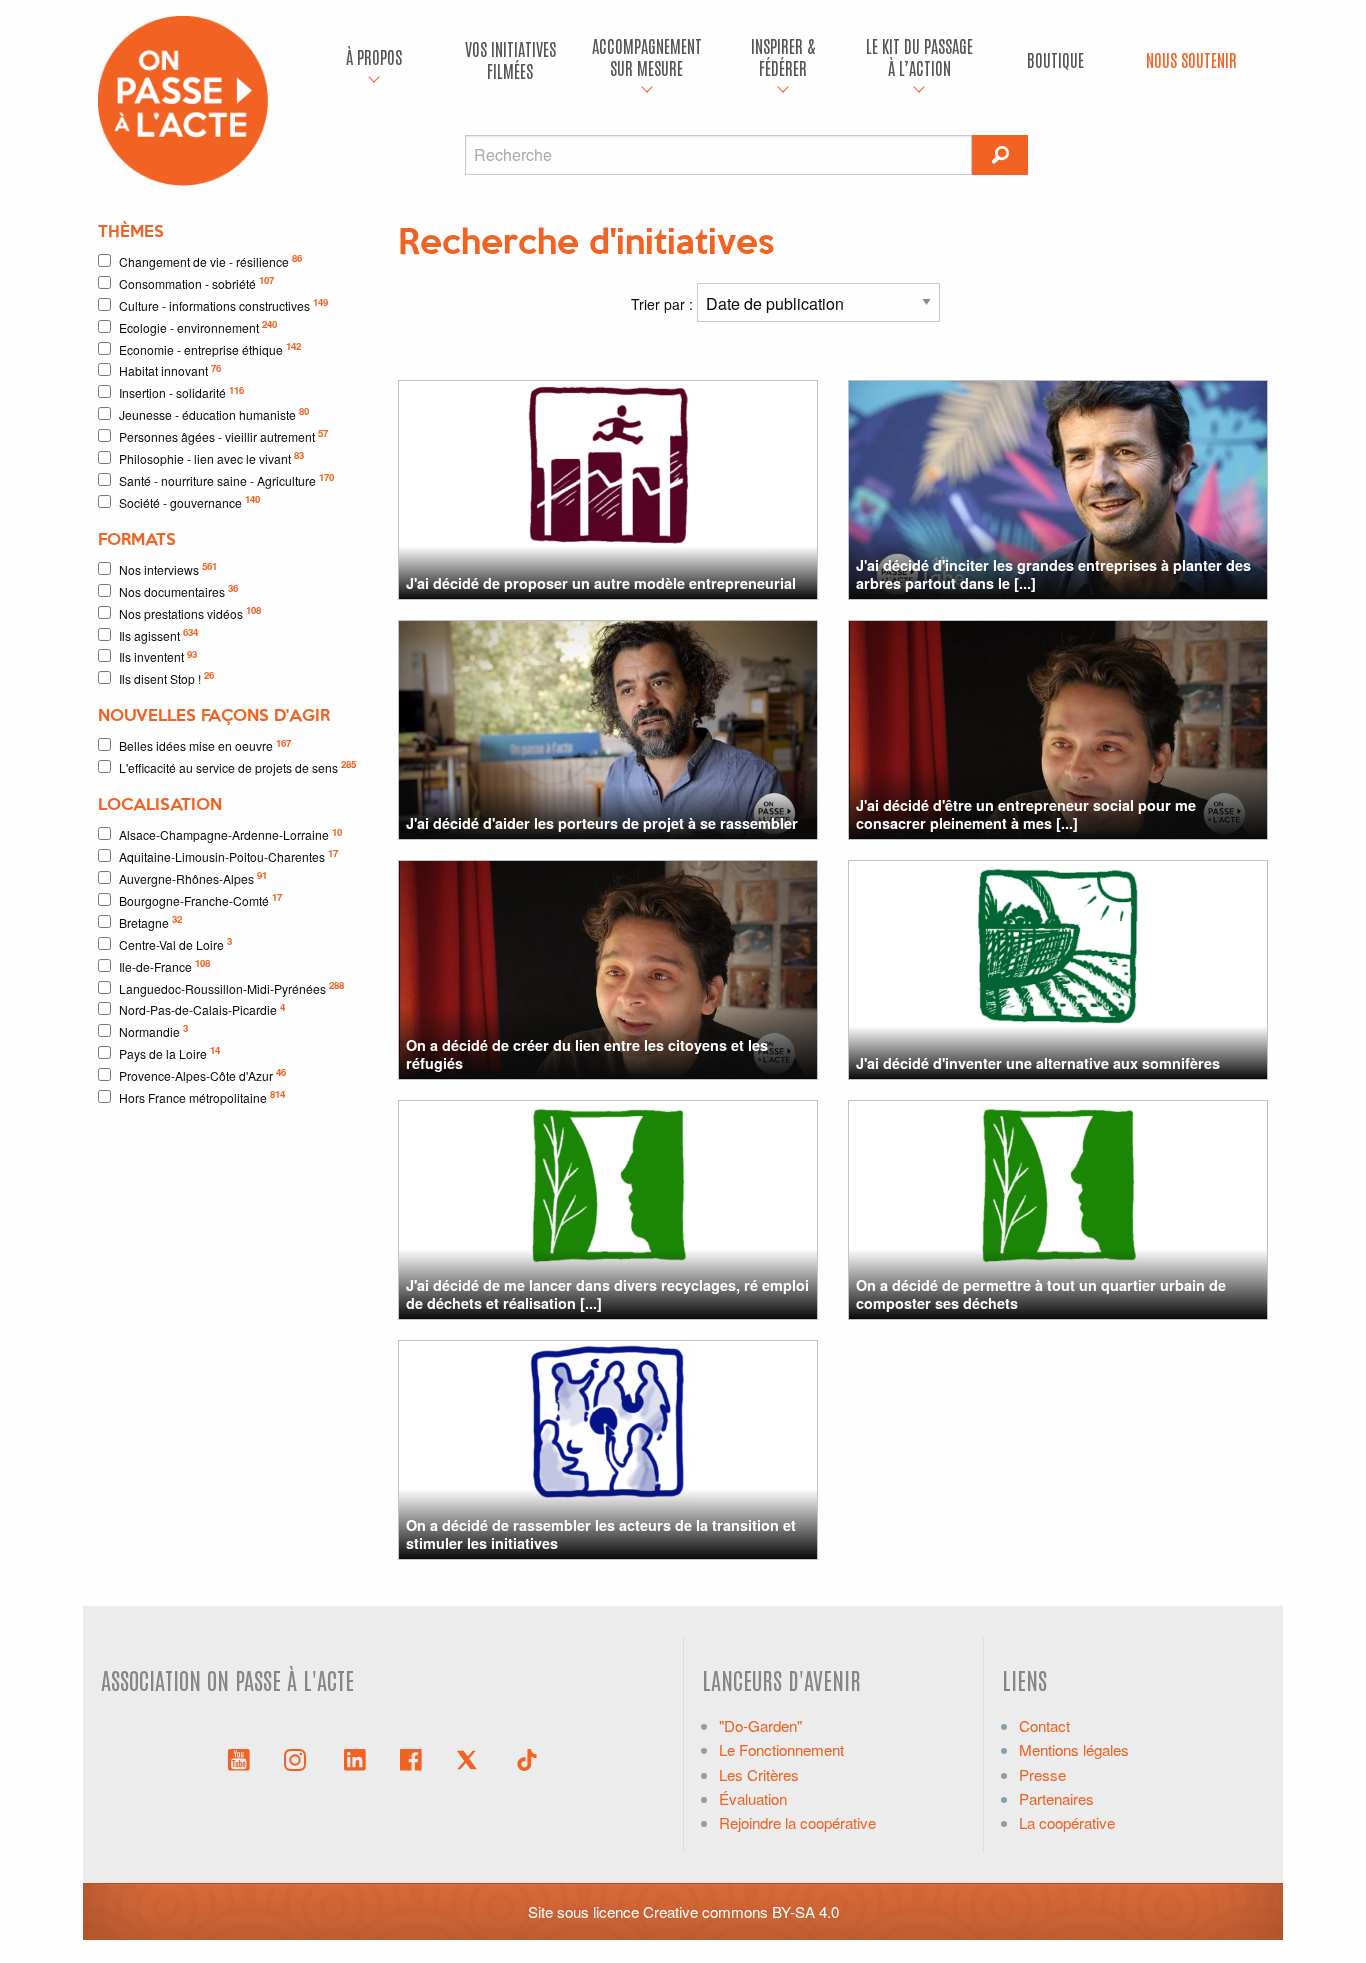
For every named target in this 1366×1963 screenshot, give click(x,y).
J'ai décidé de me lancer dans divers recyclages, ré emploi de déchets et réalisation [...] (607, 1293)
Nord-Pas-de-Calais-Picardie (202, 1009)
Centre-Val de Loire (175, 943)
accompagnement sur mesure (647, 56)
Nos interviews (168, 568)
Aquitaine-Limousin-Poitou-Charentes (228, 855)
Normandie (153, 1030)
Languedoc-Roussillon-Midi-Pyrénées (231, 987)
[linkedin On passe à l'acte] (355, 1758)
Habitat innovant (170, 370)
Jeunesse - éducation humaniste (214, 413)
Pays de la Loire (169, 1052)
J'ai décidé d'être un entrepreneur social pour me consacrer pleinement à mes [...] (1026, 813)
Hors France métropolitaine (202, 1096)
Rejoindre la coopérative (797, 1822)
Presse (1042, 1774)
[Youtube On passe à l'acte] (239, 1758)
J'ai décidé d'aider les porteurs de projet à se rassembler (602, 823)
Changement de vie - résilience (210, 260)
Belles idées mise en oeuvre (205, 745)
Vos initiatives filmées (510, 59)
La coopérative (1067, 1822)
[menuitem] (374, 60)
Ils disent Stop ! (166, 677)
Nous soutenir (1191, 59)
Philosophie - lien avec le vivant (211, 457)
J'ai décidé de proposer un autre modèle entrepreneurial (601, 583)
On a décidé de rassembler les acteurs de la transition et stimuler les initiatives (601, 1533)
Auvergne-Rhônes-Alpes (193, 877)
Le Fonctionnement (781, 1749)
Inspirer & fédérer (783, 56)
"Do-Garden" (760, 1725)
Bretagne (150, 921)
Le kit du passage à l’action (919, 56)
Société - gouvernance (189, 501)
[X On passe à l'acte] (471, 1758)
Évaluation (753, 1798)
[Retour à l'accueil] (183, 98)
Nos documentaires (178, 590)
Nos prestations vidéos (190, 612)
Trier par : (664, 304)
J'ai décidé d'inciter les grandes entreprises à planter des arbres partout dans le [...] (1053, 573)
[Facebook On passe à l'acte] (411, 1758)
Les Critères (759, 1774)
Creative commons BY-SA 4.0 (741, 1911)
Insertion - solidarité (181, 392)
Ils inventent (158, 656)
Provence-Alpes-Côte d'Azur (202, 1074)
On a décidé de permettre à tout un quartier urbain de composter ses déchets (1041, 1293)
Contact (1044, 1725)
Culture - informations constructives (223, 304)
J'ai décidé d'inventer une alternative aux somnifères (1038, 1063)
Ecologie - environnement (198, 326)
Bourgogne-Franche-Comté (200, 899)
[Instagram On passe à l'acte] (299, 1758)
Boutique (1055, 59)
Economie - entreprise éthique (210, 348)
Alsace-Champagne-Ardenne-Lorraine (230, 834)
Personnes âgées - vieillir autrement (223, 435)
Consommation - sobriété (196, 282)
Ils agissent (158, 634)
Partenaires (1056, 1798)
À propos (374, 56)
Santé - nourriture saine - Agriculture (226, 479)
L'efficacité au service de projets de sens (237, 766)
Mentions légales (1074, 1749)
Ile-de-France (164, 965)
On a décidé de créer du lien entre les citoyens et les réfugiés (587, 1053)
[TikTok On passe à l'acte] (527, 1758)
